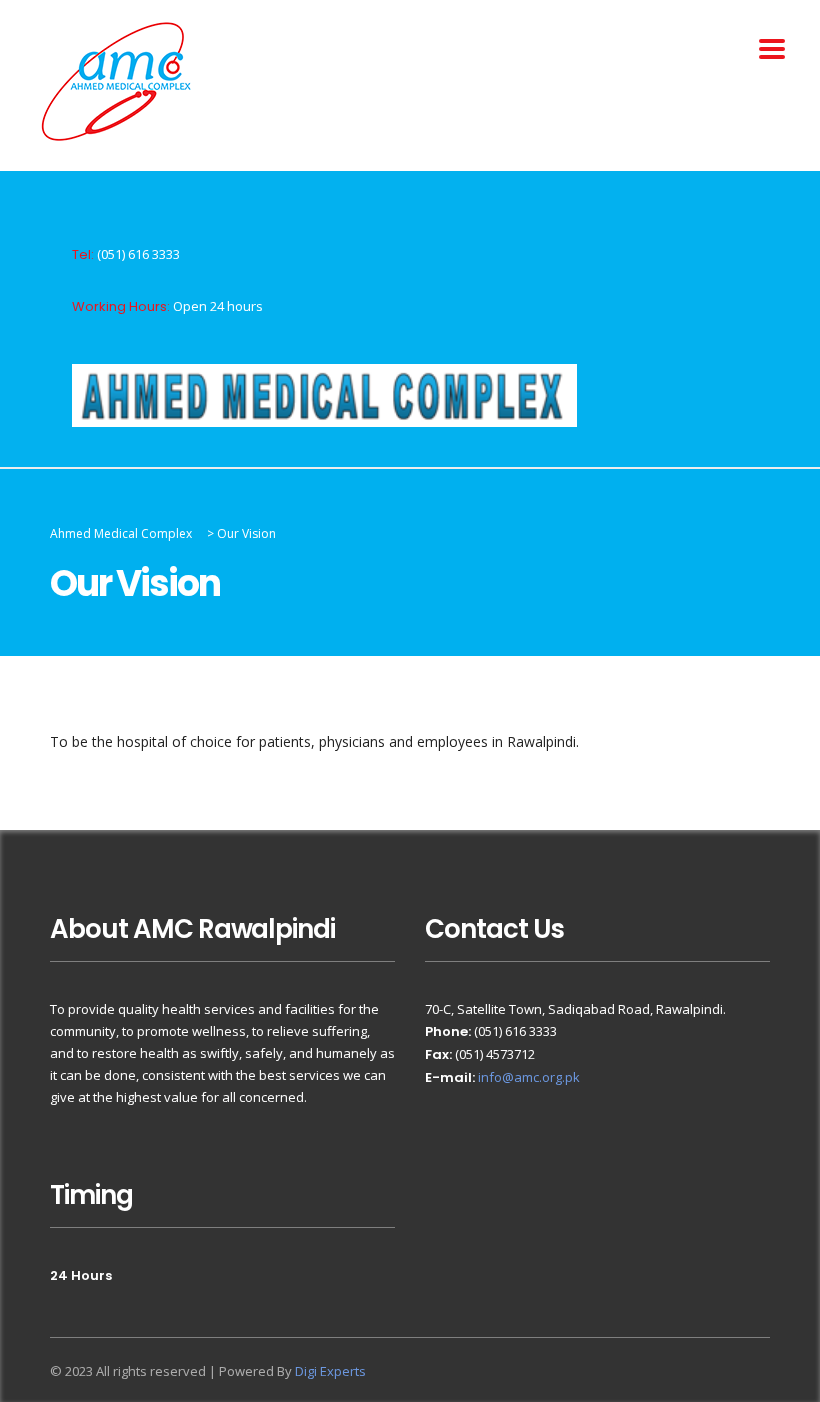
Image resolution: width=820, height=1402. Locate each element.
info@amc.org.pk (529, 1077)
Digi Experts (330, 1371)
